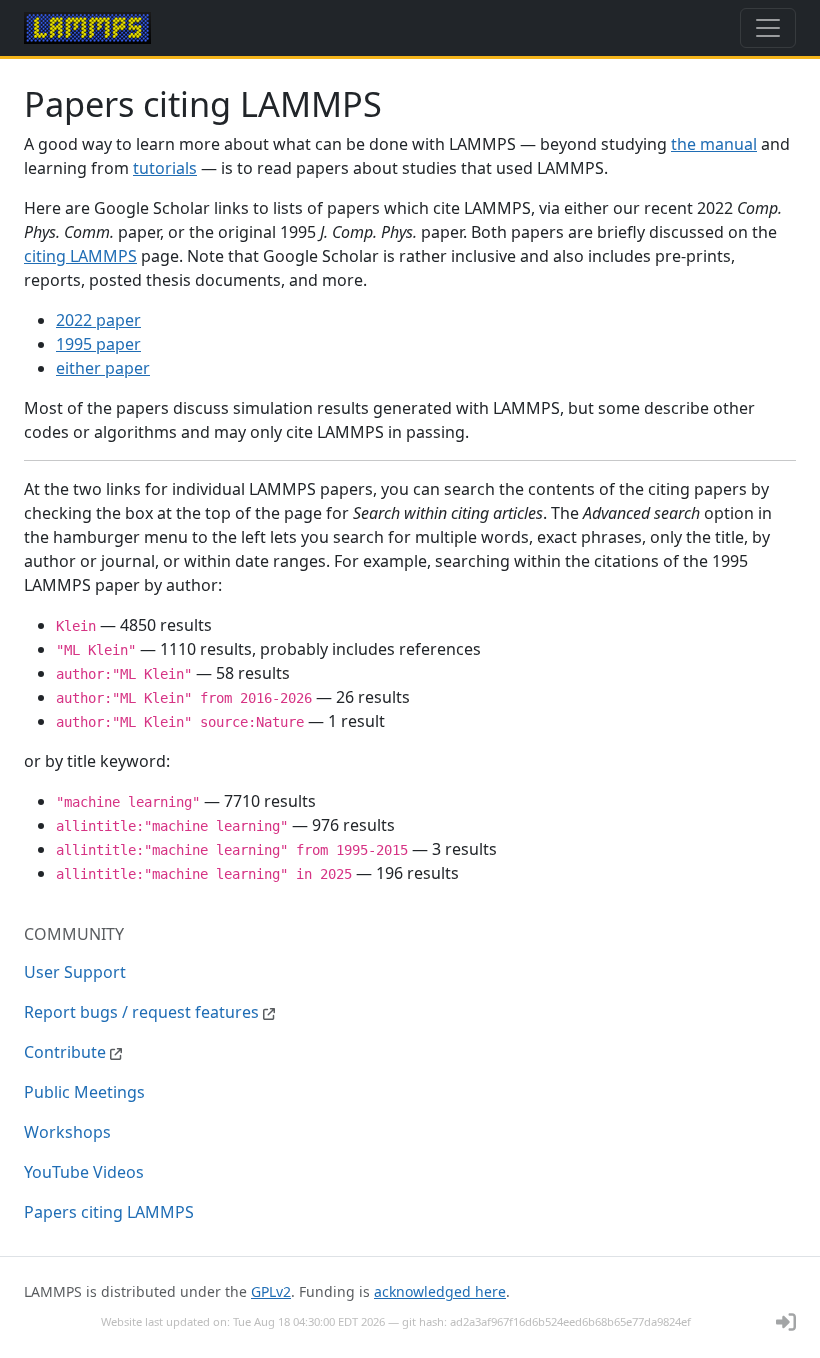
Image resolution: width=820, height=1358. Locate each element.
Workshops (67, 1132)
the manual (714, 144)
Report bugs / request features (143, 1012)
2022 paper (98, 320)
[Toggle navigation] (768, 28)
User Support (75, 972)
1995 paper (98, 344)
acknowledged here (440, 1291)
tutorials (165, 168)
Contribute (67, 1052)
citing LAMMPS (80, 256)
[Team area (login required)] (786, 1322)
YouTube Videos (84, 1172)
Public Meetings (84, 1092)
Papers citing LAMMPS (109, 1212)
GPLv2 (271, 1291)
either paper (103, 368)
